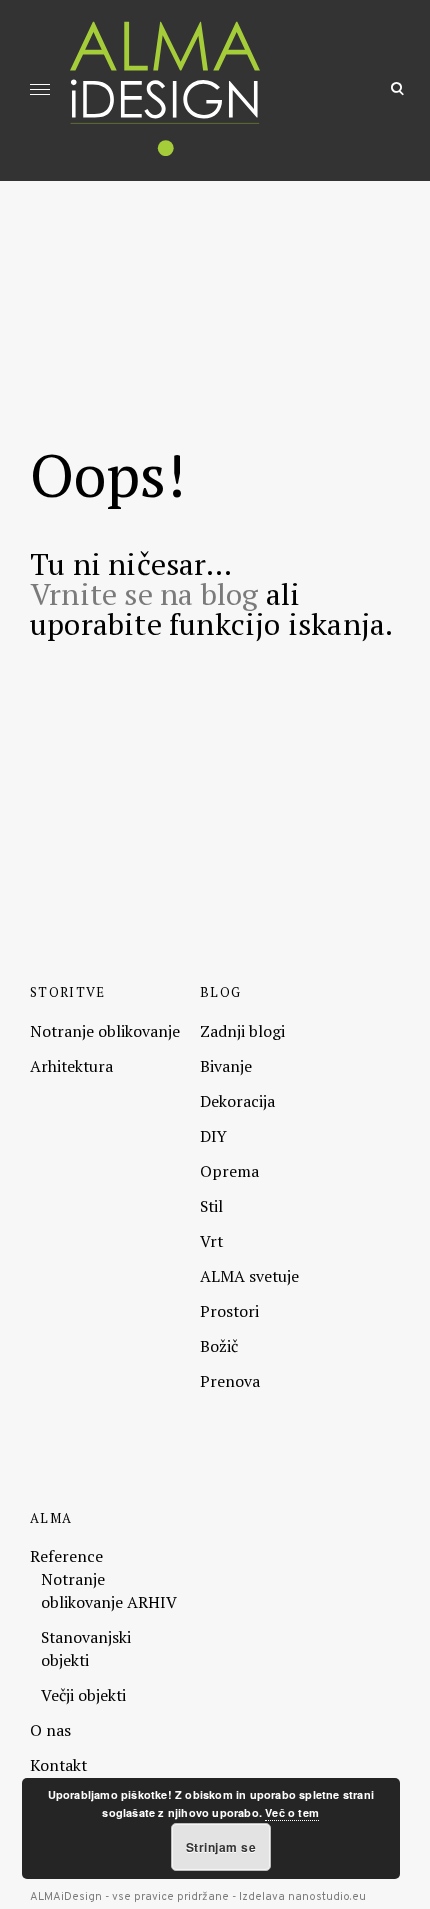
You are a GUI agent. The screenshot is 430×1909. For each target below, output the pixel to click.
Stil (211, 1206)
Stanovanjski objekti (86, 1648)
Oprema (229, 1171)
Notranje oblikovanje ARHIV (109, 1590)
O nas (50, 1730)
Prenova (230, 1381)
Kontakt (58, 1765)
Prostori (229, 1311)
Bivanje (226, 1066)
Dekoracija (237, 1101)
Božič (219, 1346)
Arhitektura (71, 1066)
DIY (213, 1136)
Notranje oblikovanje (105, 1031)
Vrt (211, 1241)
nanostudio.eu (327, 1897)
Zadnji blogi (242, 1031)
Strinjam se (221, 1847)
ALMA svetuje (249, 1276)
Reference (66, 1556)
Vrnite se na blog (144, 594)
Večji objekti (83, 1695)
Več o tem (292, 1812)
